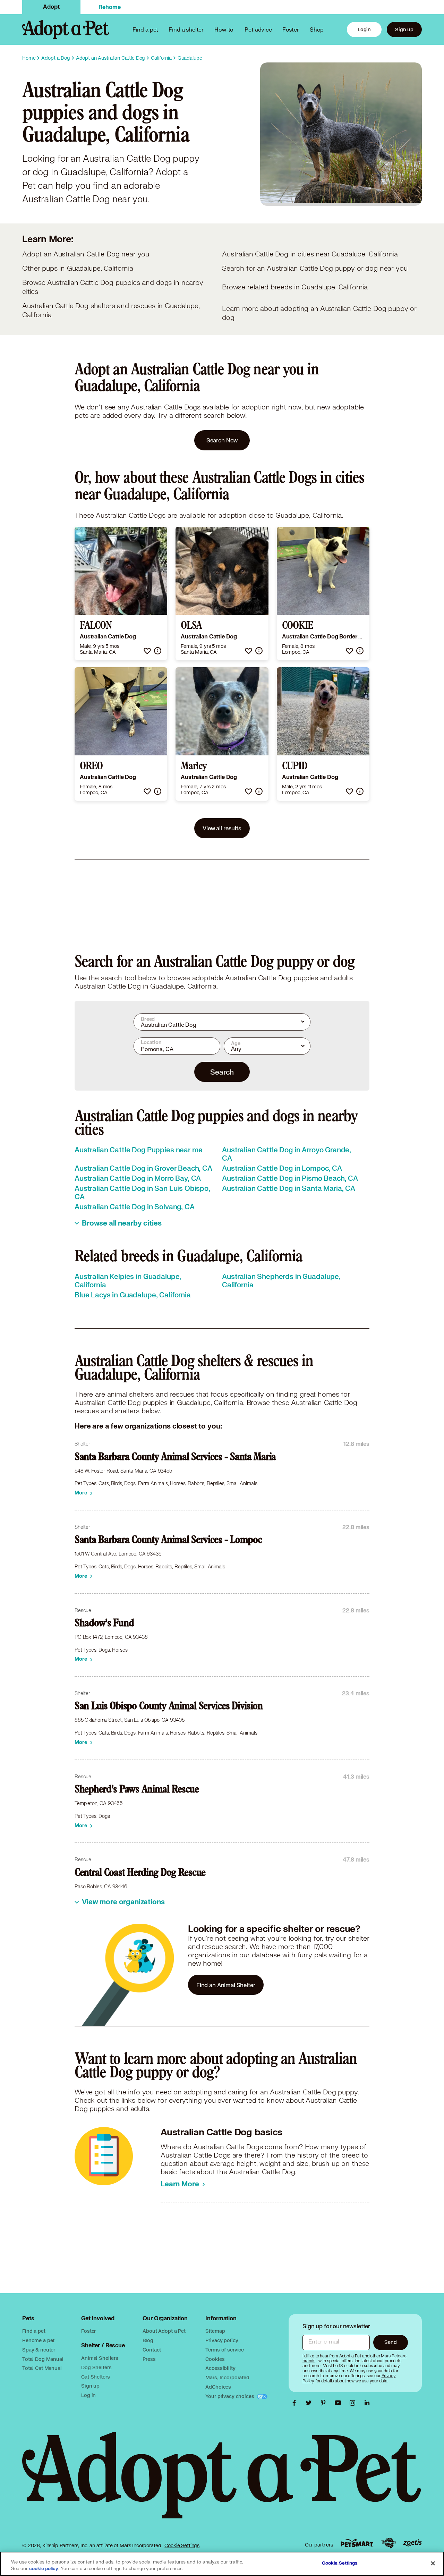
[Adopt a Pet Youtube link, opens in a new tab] (340, 2403)
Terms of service (225, 2350)
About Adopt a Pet (164, 2331)
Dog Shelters (96, 2367)
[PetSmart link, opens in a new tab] (357, 2543)
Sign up (404, 29)
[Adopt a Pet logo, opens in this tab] (222, 2482)
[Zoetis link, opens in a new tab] (412, 2543)
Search (222, 1072)
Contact (152, 2350)
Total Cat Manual (42, 2368)
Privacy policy (222, 2340)
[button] (147, 651)
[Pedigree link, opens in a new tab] (388, 2543)
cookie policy (44, 2569)
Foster (291, 29)
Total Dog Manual (43, 2359)
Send (390, 2342)
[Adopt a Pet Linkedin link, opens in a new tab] (367, 2403)
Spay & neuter (39, 2350)
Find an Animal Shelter (226, 1985)
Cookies (215, 2359)
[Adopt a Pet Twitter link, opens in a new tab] (310, 2403)
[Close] (433, 2563)
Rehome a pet (38, 2340)
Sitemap (215, 2331)
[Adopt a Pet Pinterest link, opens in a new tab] (325, 2403)
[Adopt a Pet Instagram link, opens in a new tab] (354, 2403)
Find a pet (34, 2331)
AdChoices (218, 2387)
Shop (317, 29)
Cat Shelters (95, 2377)
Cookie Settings (182, 2545)
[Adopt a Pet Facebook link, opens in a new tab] (296, 2403)
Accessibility (220, 2368)
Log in (88, 2395)
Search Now (222, 440)
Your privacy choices (230, 2396)
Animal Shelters (100, 2358)
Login (364, 29)
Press (149, 2359)
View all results (222, 828)
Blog (148, 2340)
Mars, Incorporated (227, 2377)
